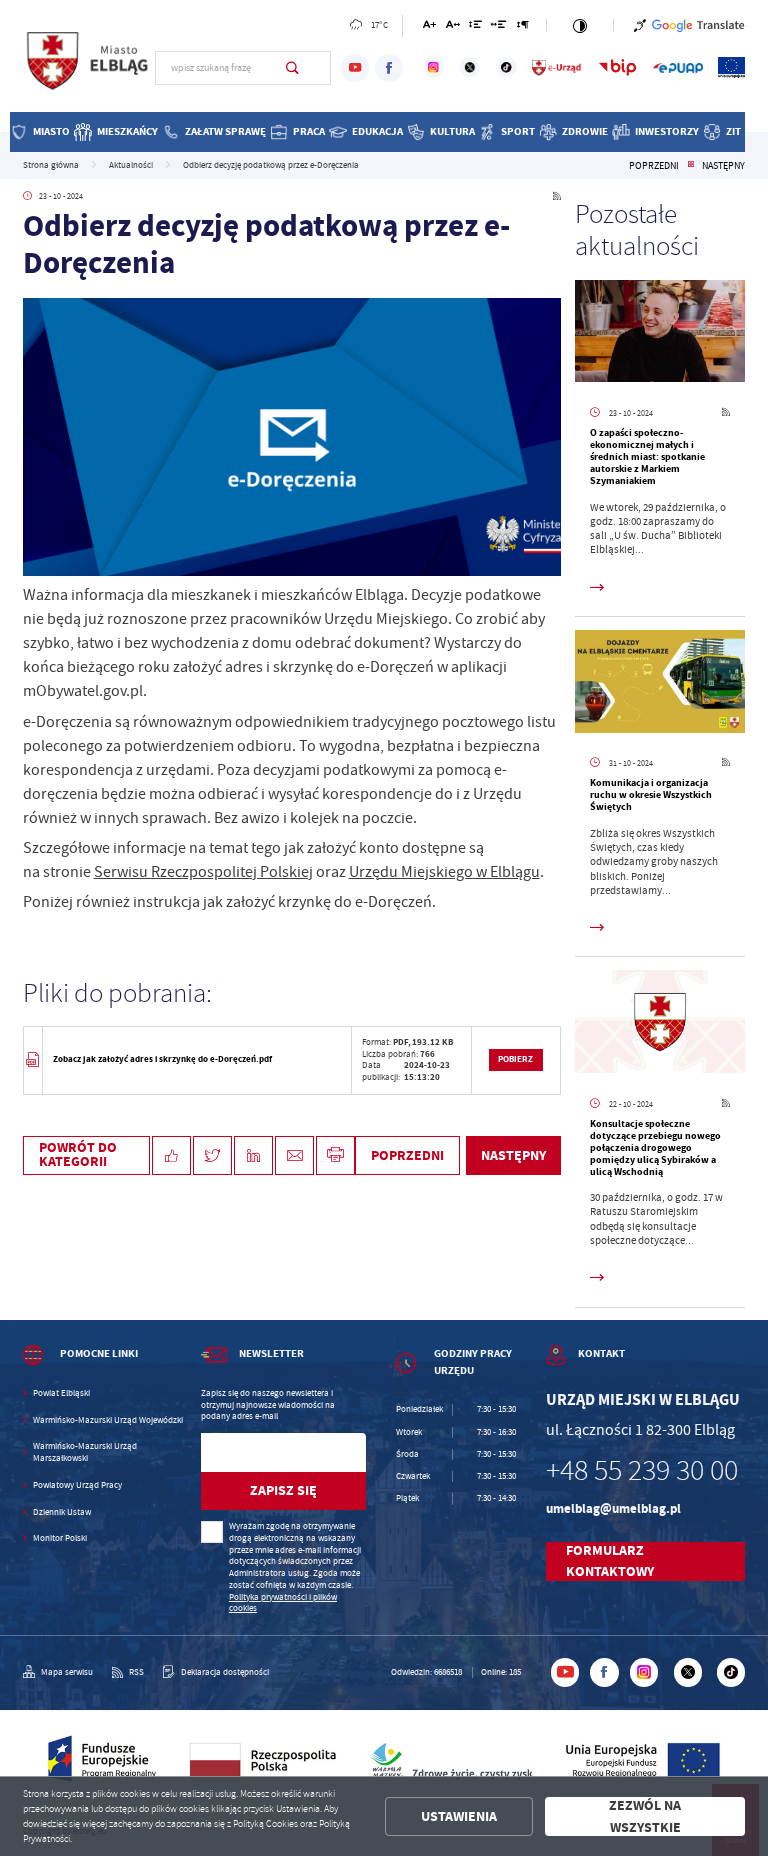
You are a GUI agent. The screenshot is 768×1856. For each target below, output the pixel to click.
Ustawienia (459, 1816)
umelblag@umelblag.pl (613, 1508)
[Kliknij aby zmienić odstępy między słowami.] (499, 27)
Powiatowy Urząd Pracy (77, 1485)
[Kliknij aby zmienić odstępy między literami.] (452, 27)
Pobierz (515, 1059)
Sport (518, 131)
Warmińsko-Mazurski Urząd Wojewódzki (108, 1420)
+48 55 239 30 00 (642, 1470)
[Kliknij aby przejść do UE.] (731, 67)
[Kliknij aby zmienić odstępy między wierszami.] (475, 27)
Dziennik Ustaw (62, 1512)
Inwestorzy (667, 131)
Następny (723, 166)
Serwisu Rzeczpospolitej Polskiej (203, 872)
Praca (309, 131)
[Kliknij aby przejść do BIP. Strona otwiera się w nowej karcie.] (617, 67)
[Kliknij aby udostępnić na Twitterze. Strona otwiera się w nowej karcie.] (212, 1155)
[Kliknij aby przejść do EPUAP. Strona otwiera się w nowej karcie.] (678, 67)
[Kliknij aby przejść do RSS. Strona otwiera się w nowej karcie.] (557, 196)
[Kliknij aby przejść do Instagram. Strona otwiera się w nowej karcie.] (433, 67)
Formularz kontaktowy (610, 1561)
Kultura (452, 131)
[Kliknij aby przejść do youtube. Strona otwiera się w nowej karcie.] (355, 68)
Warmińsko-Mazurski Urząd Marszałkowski (85, 1452)
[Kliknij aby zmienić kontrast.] (579, 25)
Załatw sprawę (225, 131)
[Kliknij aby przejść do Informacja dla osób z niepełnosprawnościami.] (640, 25)
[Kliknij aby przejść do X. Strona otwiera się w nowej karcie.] (470, 67)
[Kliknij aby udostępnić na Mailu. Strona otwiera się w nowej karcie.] (294, 1155)
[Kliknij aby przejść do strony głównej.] (89, 66)
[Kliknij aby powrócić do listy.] (690, 166)
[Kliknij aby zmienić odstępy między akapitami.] (523, 27)
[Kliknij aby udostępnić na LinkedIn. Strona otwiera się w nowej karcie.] (253, 1155)
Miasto (51, 131)
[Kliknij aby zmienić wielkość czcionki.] (429, 27)
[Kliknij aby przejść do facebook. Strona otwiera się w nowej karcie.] (389, 68)
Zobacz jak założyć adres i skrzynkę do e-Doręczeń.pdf (162, 1059)
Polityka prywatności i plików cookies (283, 1603)
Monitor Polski (60, 1538)
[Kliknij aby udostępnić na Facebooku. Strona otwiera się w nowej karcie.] (171, 1155)
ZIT (733, 131)
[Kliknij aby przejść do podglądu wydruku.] (335, 1155)
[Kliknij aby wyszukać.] (292, 68)
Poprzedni (654, 166)
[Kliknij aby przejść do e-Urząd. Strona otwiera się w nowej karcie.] (557, 67)
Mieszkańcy (127, 131)
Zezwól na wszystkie (645, 1816)
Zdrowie (585, 131)
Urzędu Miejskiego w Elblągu (444, 872)
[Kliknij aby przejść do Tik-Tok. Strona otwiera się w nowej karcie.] (506, 67)
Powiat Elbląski (61, 1393)
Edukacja (377, 131)
